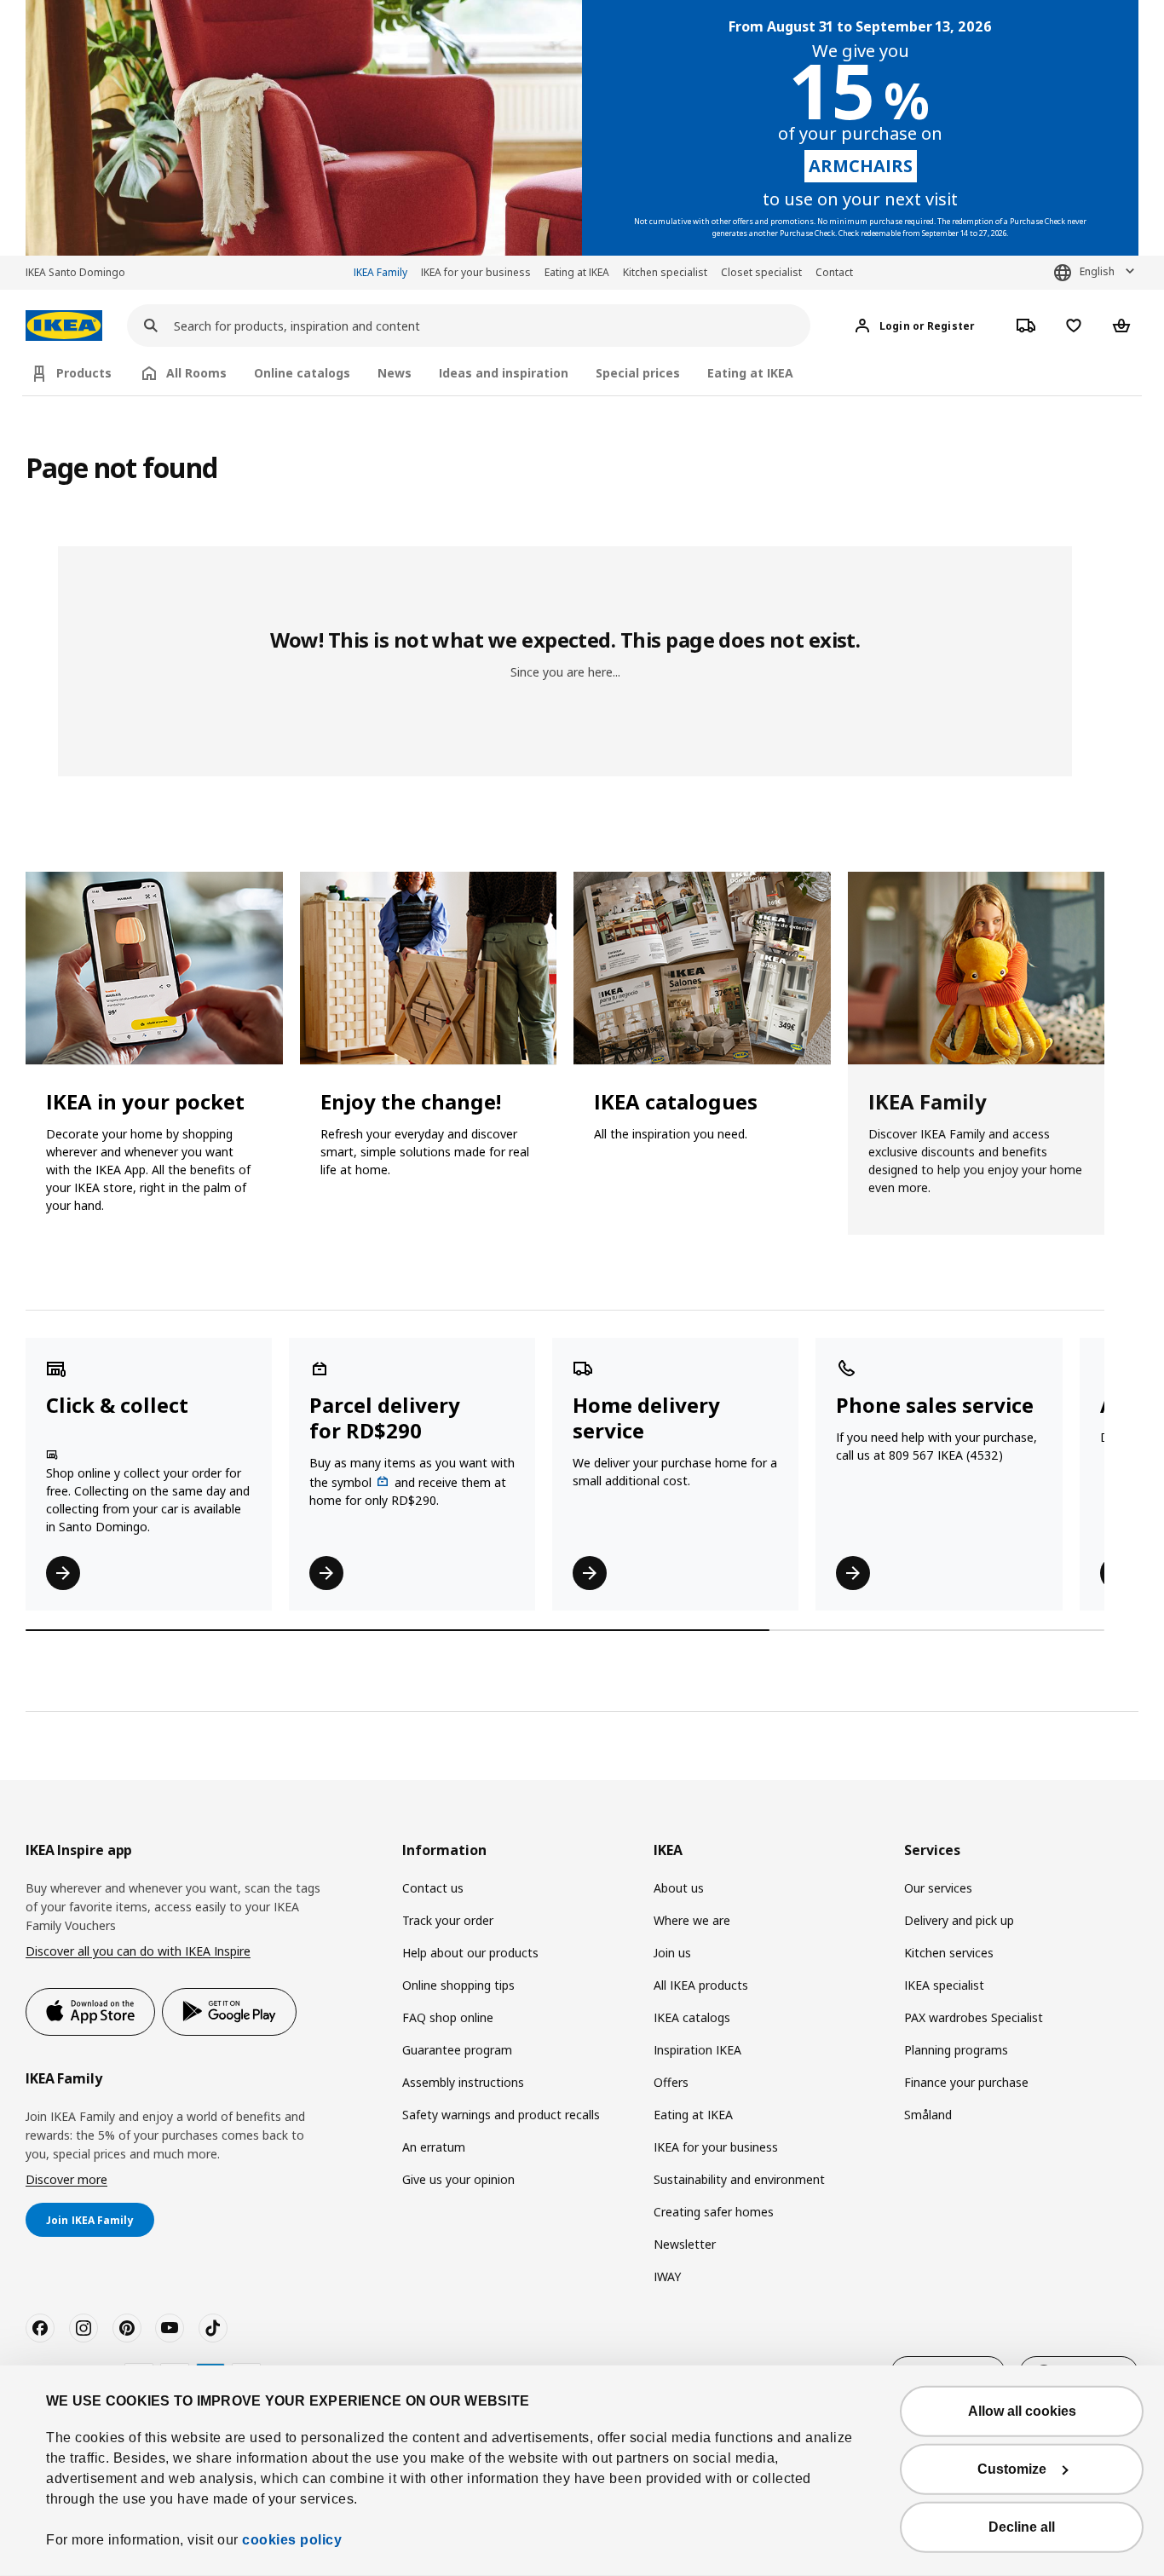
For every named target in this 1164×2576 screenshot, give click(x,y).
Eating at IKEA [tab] (750, 373)
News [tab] (395, 373)
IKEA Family (380, 272)
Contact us (433, 1888)
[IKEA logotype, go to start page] (64, 326)
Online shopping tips (458, 1985)
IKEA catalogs (692, 2017)
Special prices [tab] (638, 373)
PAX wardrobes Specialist (974, 2017)
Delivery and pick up (959, 1920)
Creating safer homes (714, 2212)
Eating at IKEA (577, 272)
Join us (672, 1953)
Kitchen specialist (665, 272)
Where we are (692, 1920)
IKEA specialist (944, 1985)
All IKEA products (701, 1985)
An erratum (434, 2147)
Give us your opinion (458, 2179)
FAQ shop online (448, 2017)
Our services (938, 1888)
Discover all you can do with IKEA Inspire (138, 1951)
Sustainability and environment (739, 2179)
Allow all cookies (1022, 2411)
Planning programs (956, 2050)
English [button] (1097, 271)
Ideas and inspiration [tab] (504, 373)
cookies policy (292, 2540)
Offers (671, 2082)
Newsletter (685, 2244)
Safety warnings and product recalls (501, 2115)
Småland (928, 2115)
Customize (1012, 2469)
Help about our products (470, 1953)
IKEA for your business (476, 272)
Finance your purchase (966, 2082)
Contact (834, 272)
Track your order (448, 1920)
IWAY (667, 2276)
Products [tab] (84, 373)
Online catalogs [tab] (302, 373)
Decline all (1022, 2527)
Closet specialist (761, 272)
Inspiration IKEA (697, 2050)
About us (679, 1888)
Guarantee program (457, 2050)
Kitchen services (949, 1953)
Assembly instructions (463, 2082)
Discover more (66, 2179)
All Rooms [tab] (196, 373)
